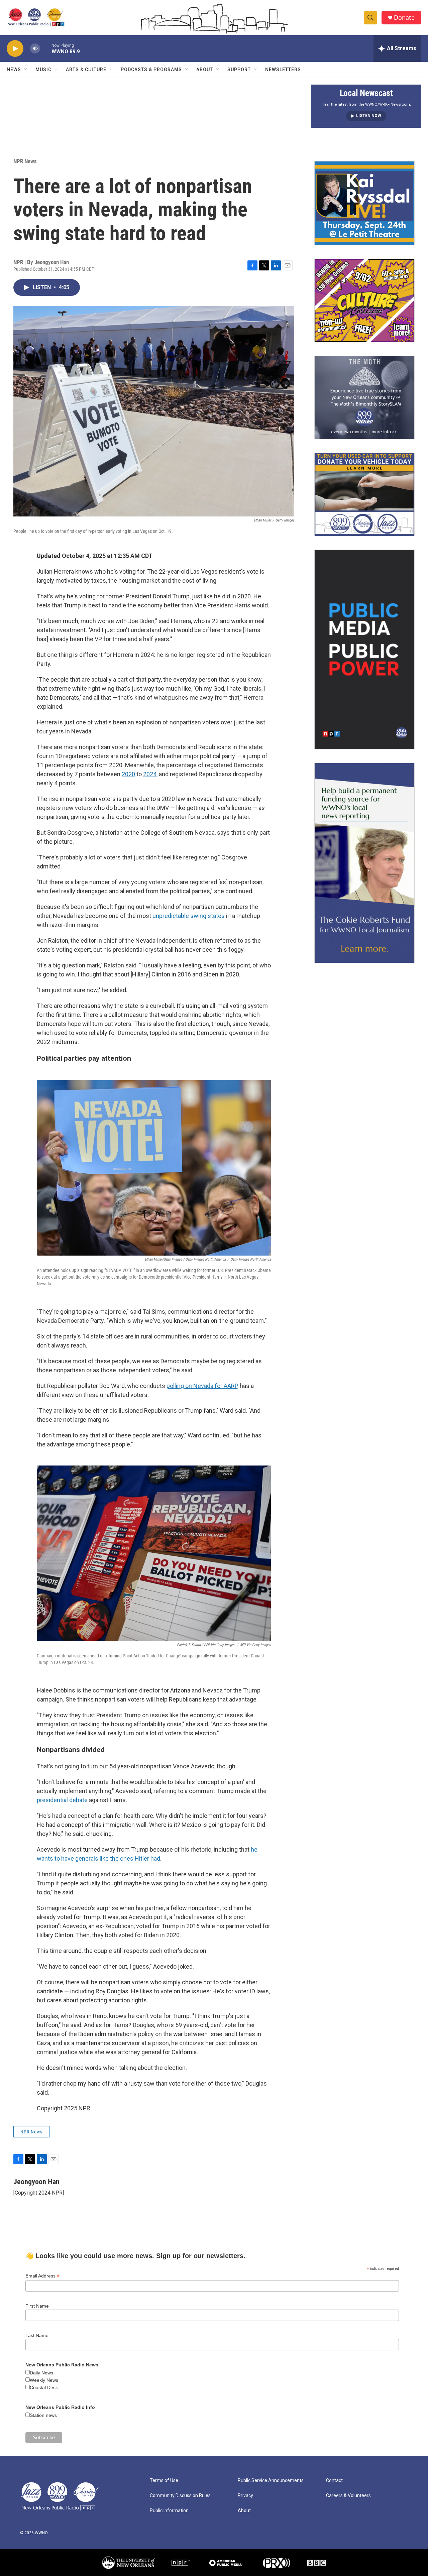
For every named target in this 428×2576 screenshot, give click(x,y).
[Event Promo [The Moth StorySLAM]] (364, 397)
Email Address (42, 2276)
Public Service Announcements (271, 2481)
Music (43, 70)
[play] (15, 49)
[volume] (35, 49)
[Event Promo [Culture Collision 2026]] (364, 301)
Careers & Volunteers (348, 2496)
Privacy (245, 2496)
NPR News (25, 161)
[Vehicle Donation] (364, 494)
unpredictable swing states (189, 916)
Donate (404, 18)
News (14, 70)
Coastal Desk (44, 2387)
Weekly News (44, 2380)
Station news (43, 2415)
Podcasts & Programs (151, 70)
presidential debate (62, 1800)
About (205, 70)
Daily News (41, 2373)
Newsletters (283, 70)
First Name (37, 2306)
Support (239, 70)
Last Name (37, 2335)
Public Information (169, 2511)
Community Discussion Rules (180, 2496)
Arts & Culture (86, 70)
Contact (334, 2481)
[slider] (46, 48)
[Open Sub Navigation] (26, 70)
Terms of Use (164, 2481)
